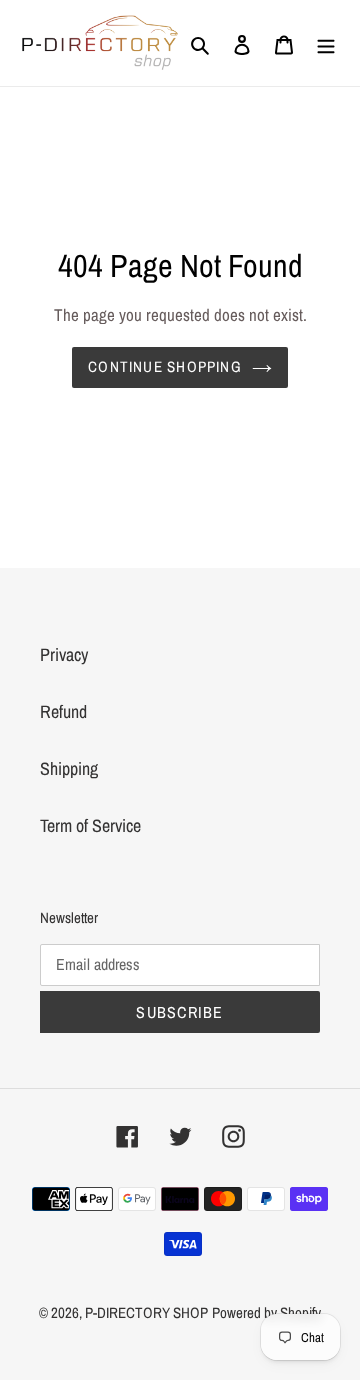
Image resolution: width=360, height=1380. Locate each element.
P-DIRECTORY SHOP (146, 1312)
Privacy (64, 654)
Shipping (69, 768)
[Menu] (326, 42)
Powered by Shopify (266, 1312)
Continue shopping (165, 366)
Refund (63, 711)
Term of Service (90, 825)
